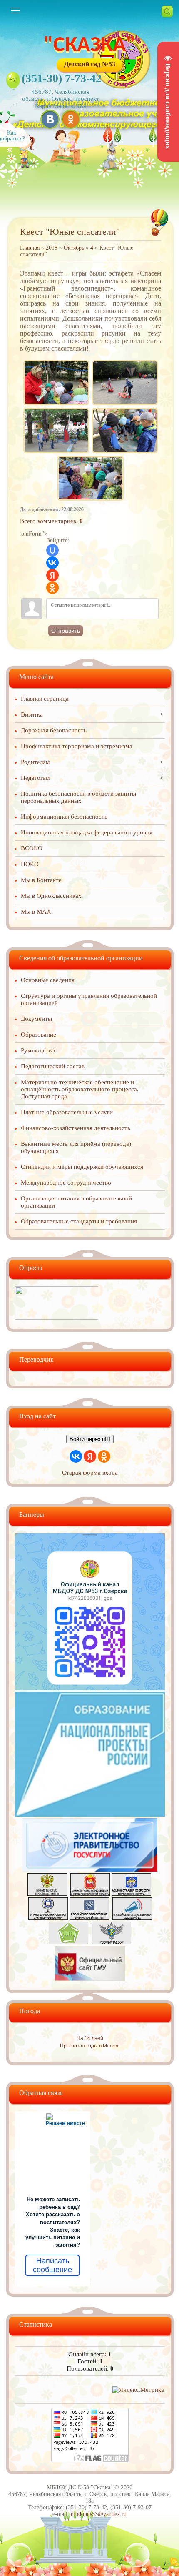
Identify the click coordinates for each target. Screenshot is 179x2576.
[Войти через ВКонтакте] (52, 563)
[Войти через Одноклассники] (52, 588)
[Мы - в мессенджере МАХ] (90, 1688)
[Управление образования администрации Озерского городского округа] (48, 1918)
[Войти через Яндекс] (52, 575)
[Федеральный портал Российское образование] (89, 1918)
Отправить (66, 631)
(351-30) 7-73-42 (62, 78)
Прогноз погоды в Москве (90, 2046)
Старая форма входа (90, 1473)
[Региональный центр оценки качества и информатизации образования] (68, 1942)
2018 (52, 248)
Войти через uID (90, 1439)
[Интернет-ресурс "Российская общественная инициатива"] (132, 1918)
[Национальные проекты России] (90, 1814)
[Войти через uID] (52, 550)
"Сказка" (90, 46)
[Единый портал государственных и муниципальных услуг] (90, 1869)
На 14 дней (90, 2038)
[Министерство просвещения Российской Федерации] (47, 1894)
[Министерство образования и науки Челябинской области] (90, 1894)
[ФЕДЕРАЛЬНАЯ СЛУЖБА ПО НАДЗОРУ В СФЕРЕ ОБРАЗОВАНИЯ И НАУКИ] (111, 1942)
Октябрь (74, 248)
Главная (30, 248)
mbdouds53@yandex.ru (99, 2514)
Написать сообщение (52, 2265)
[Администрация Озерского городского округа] (131, 1894)
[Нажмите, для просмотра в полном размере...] (56, 362)
